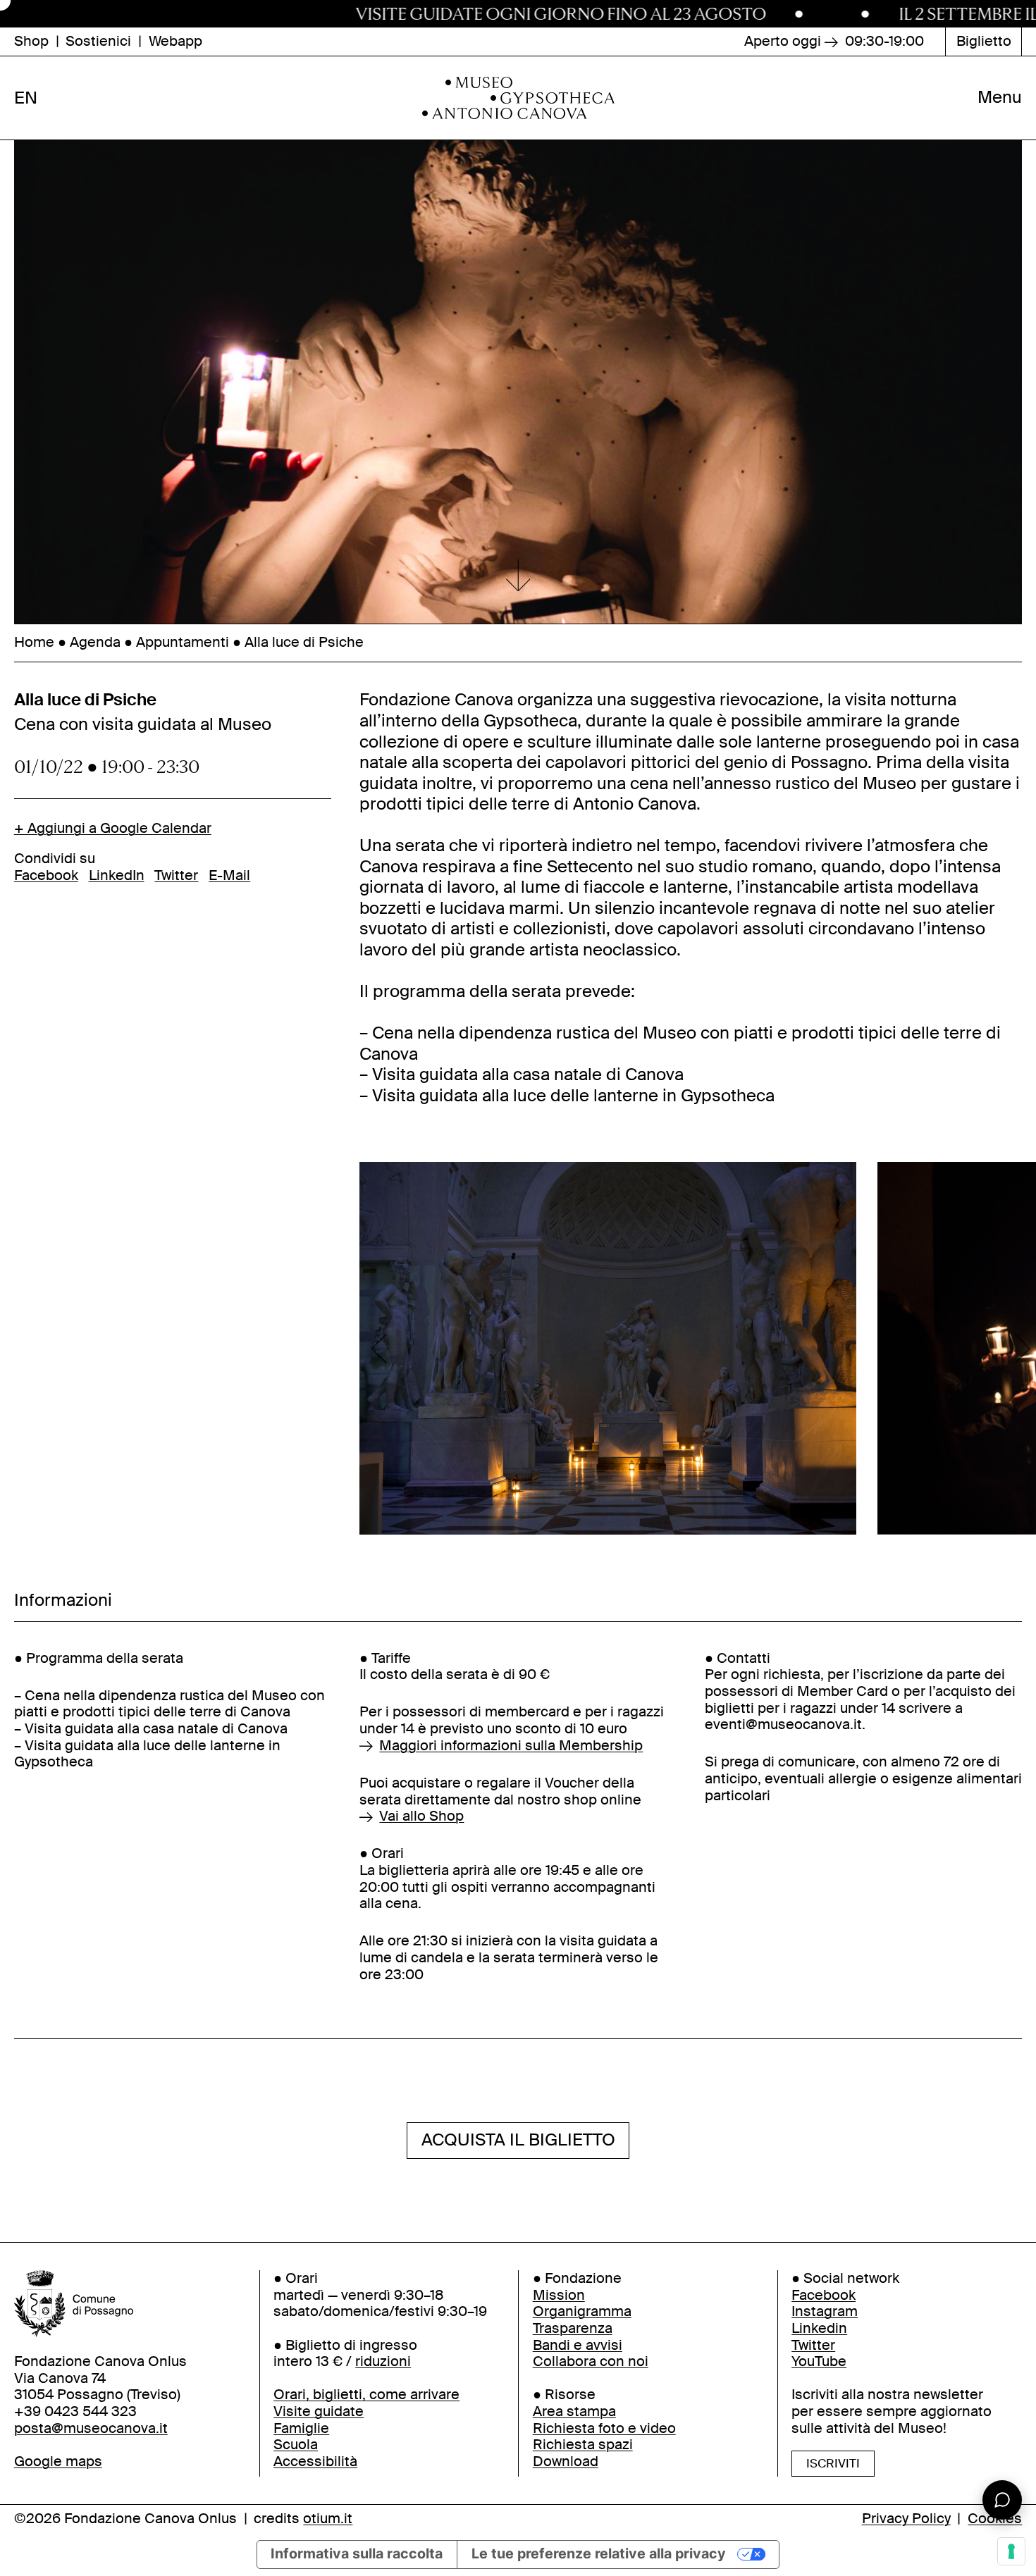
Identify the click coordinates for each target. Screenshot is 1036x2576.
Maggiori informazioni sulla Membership (511, 1746)
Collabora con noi (591, 2362)
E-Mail (229, 875)
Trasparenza (573, 2328)
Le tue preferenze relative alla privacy (599, 2553)
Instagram (825, 2312)
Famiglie (301, 2428)
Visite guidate (319, 2411)
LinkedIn (117, 875)
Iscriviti (833, 2463)
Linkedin (819, 2328)
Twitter (176, 875)
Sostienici (98, 42)
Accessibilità (315, 2462)
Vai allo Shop (421, 1816)
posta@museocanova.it (91, 2428)
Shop (31, 42)
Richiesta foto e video (604, 2428)
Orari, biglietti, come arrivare (366, 2395)
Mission (559, 2295)
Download (566, 2462)
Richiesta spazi (583, 2445)
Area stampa (574, 2411)
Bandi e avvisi (578, 2345)
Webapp (175, 42)
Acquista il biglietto (518, 2140)
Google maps (58, 2462)
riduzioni (383, 2362)
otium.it (328, 2519)
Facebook (46, 875)
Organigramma (582, 2312)
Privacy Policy (906, 2519)
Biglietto (984, 41)
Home (34, 642)
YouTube (819, 2362)
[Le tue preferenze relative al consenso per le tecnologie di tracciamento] (1011, 2551)
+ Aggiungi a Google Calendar (113, 829)
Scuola (296, 2445)
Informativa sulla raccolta (357, 2553)
